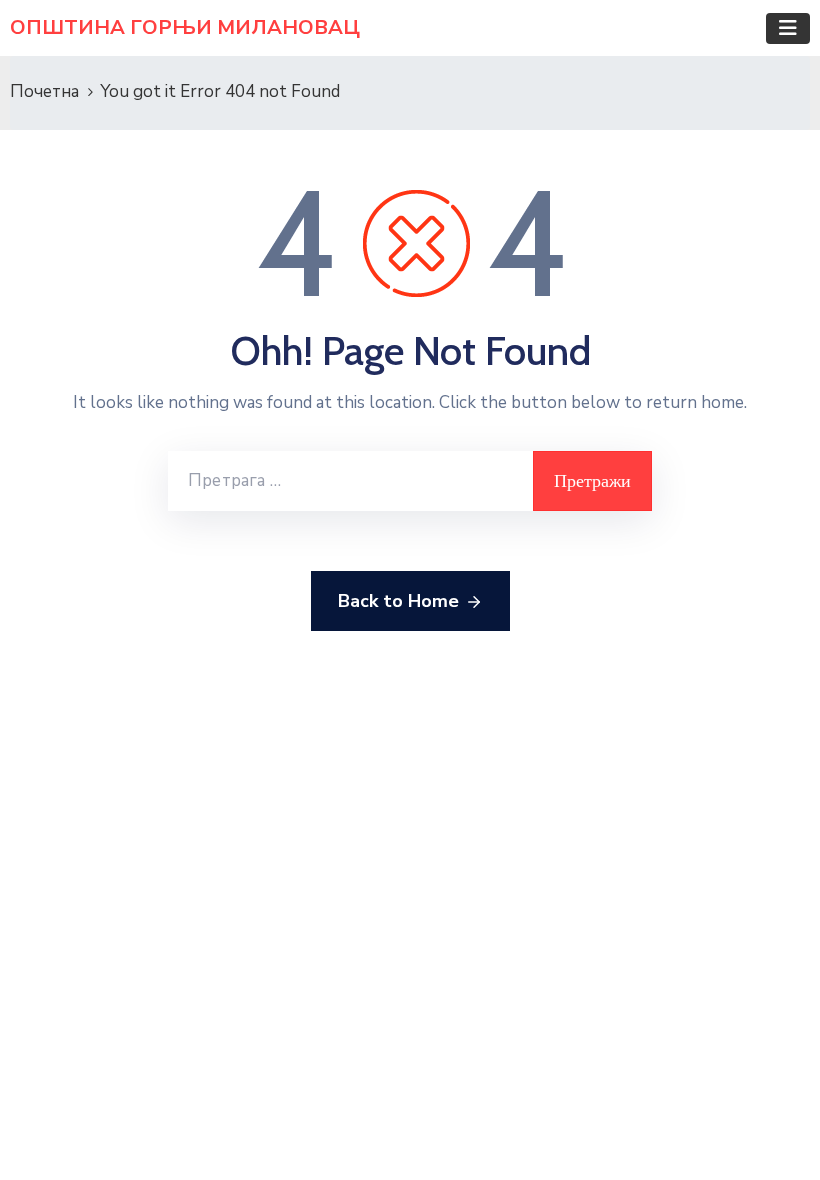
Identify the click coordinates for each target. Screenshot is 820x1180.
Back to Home (398, 601)
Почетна (44, 91)
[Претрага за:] (350, 481)
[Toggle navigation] (788, 28)
